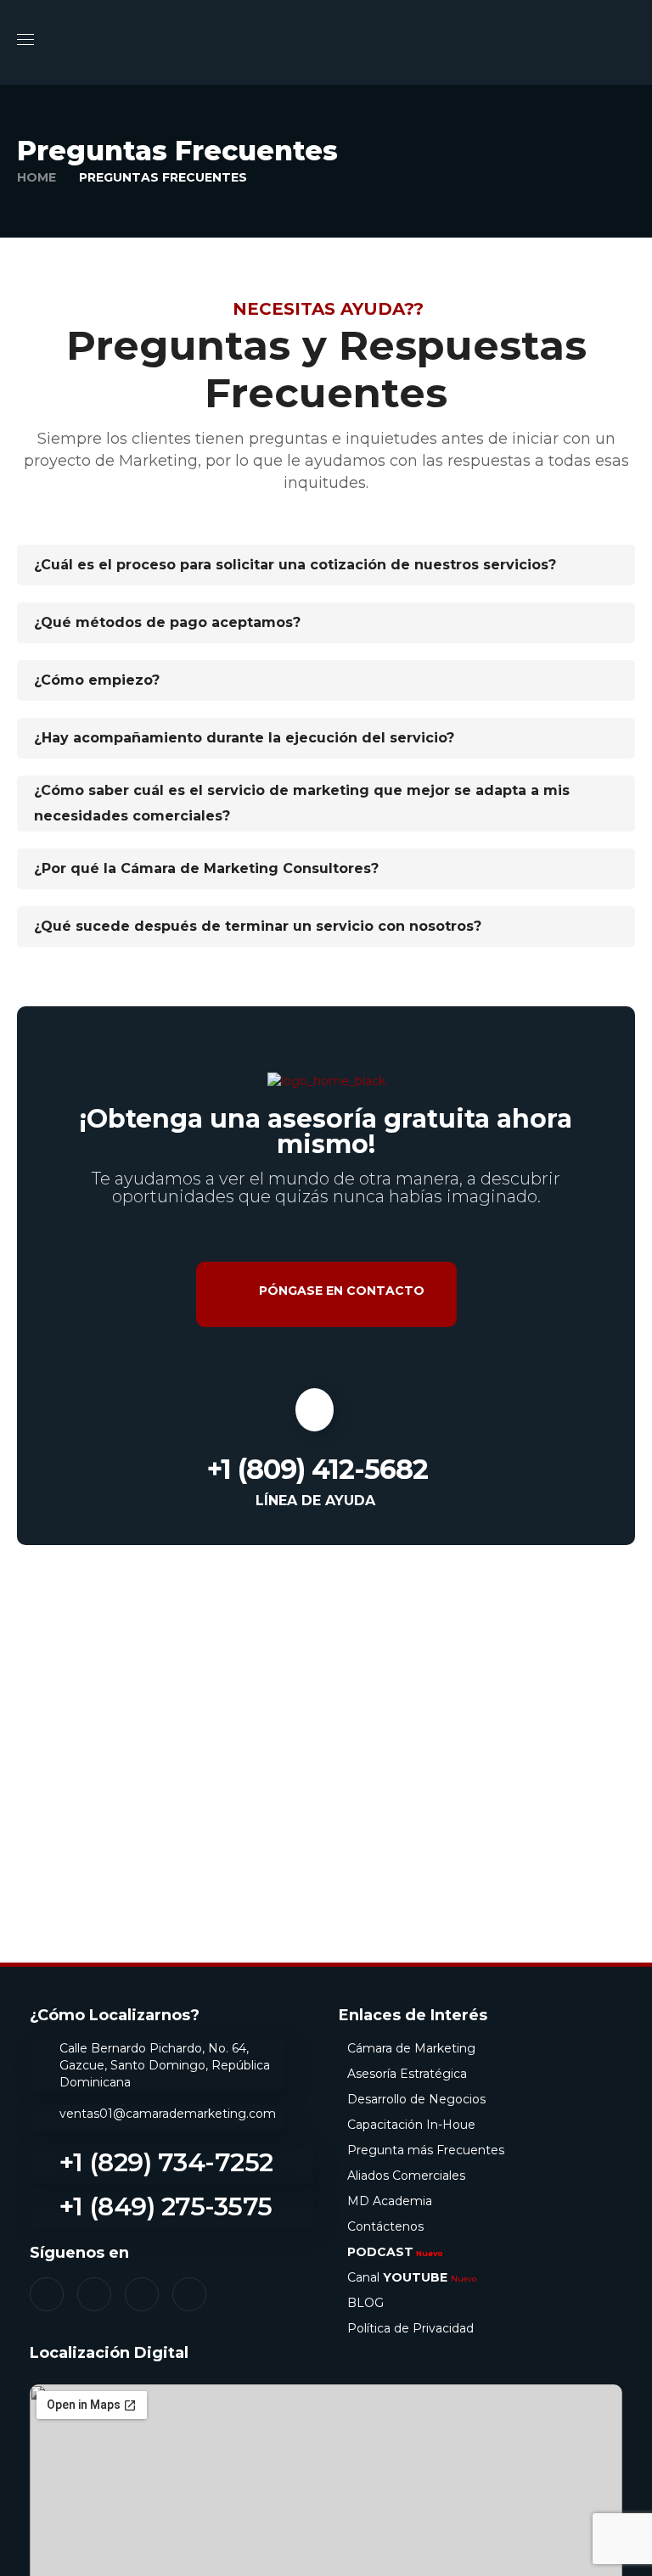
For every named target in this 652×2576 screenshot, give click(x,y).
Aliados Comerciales (406, 2176)
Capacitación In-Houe (411, 2125)
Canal (412, 2277)
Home (37, 177)
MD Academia (390, 2201)
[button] (628, 42)
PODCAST (395, 2252)
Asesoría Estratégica (407, 2074)
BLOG (365, 2303)
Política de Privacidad (410, 2328)
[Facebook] (47, 2294)
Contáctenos (385, 2226)
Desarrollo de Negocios (416, 2099)
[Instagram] (94, 2294)
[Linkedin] (142, 2294)
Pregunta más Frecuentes (426, 2150)
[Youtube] (189, 2294)
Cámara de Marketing (411, 2048)
